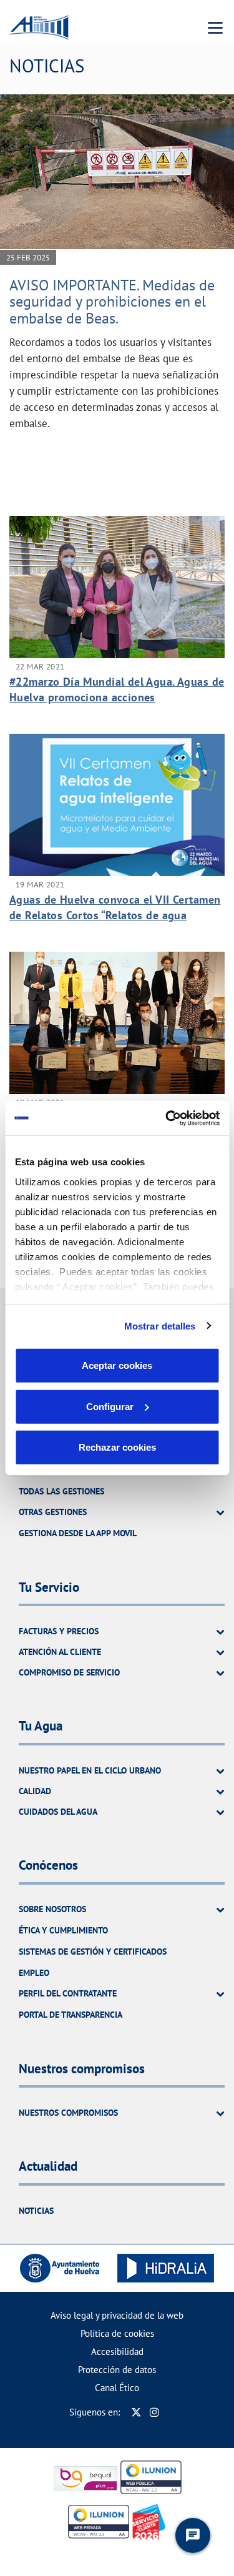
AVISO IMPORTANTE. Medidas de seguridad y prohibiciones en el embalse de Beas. (112, 302)
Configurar (110, 1406)
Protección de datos (117, 2370)
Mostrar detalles (160, 1325)
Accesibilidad (117, 2351)
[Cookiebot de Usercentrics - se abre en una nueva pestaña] (167, 1118)
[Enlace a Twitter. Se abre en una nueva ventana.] (136, 2412)
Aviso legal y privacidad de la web (117, 2315)
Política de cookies (117, 2333)
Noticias (36, 2211)
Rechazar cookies (117, 1447)
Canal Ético (117, 2388)
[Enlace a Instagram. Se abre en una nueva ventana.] (154, 2412)
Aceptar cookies (117, 1365)
